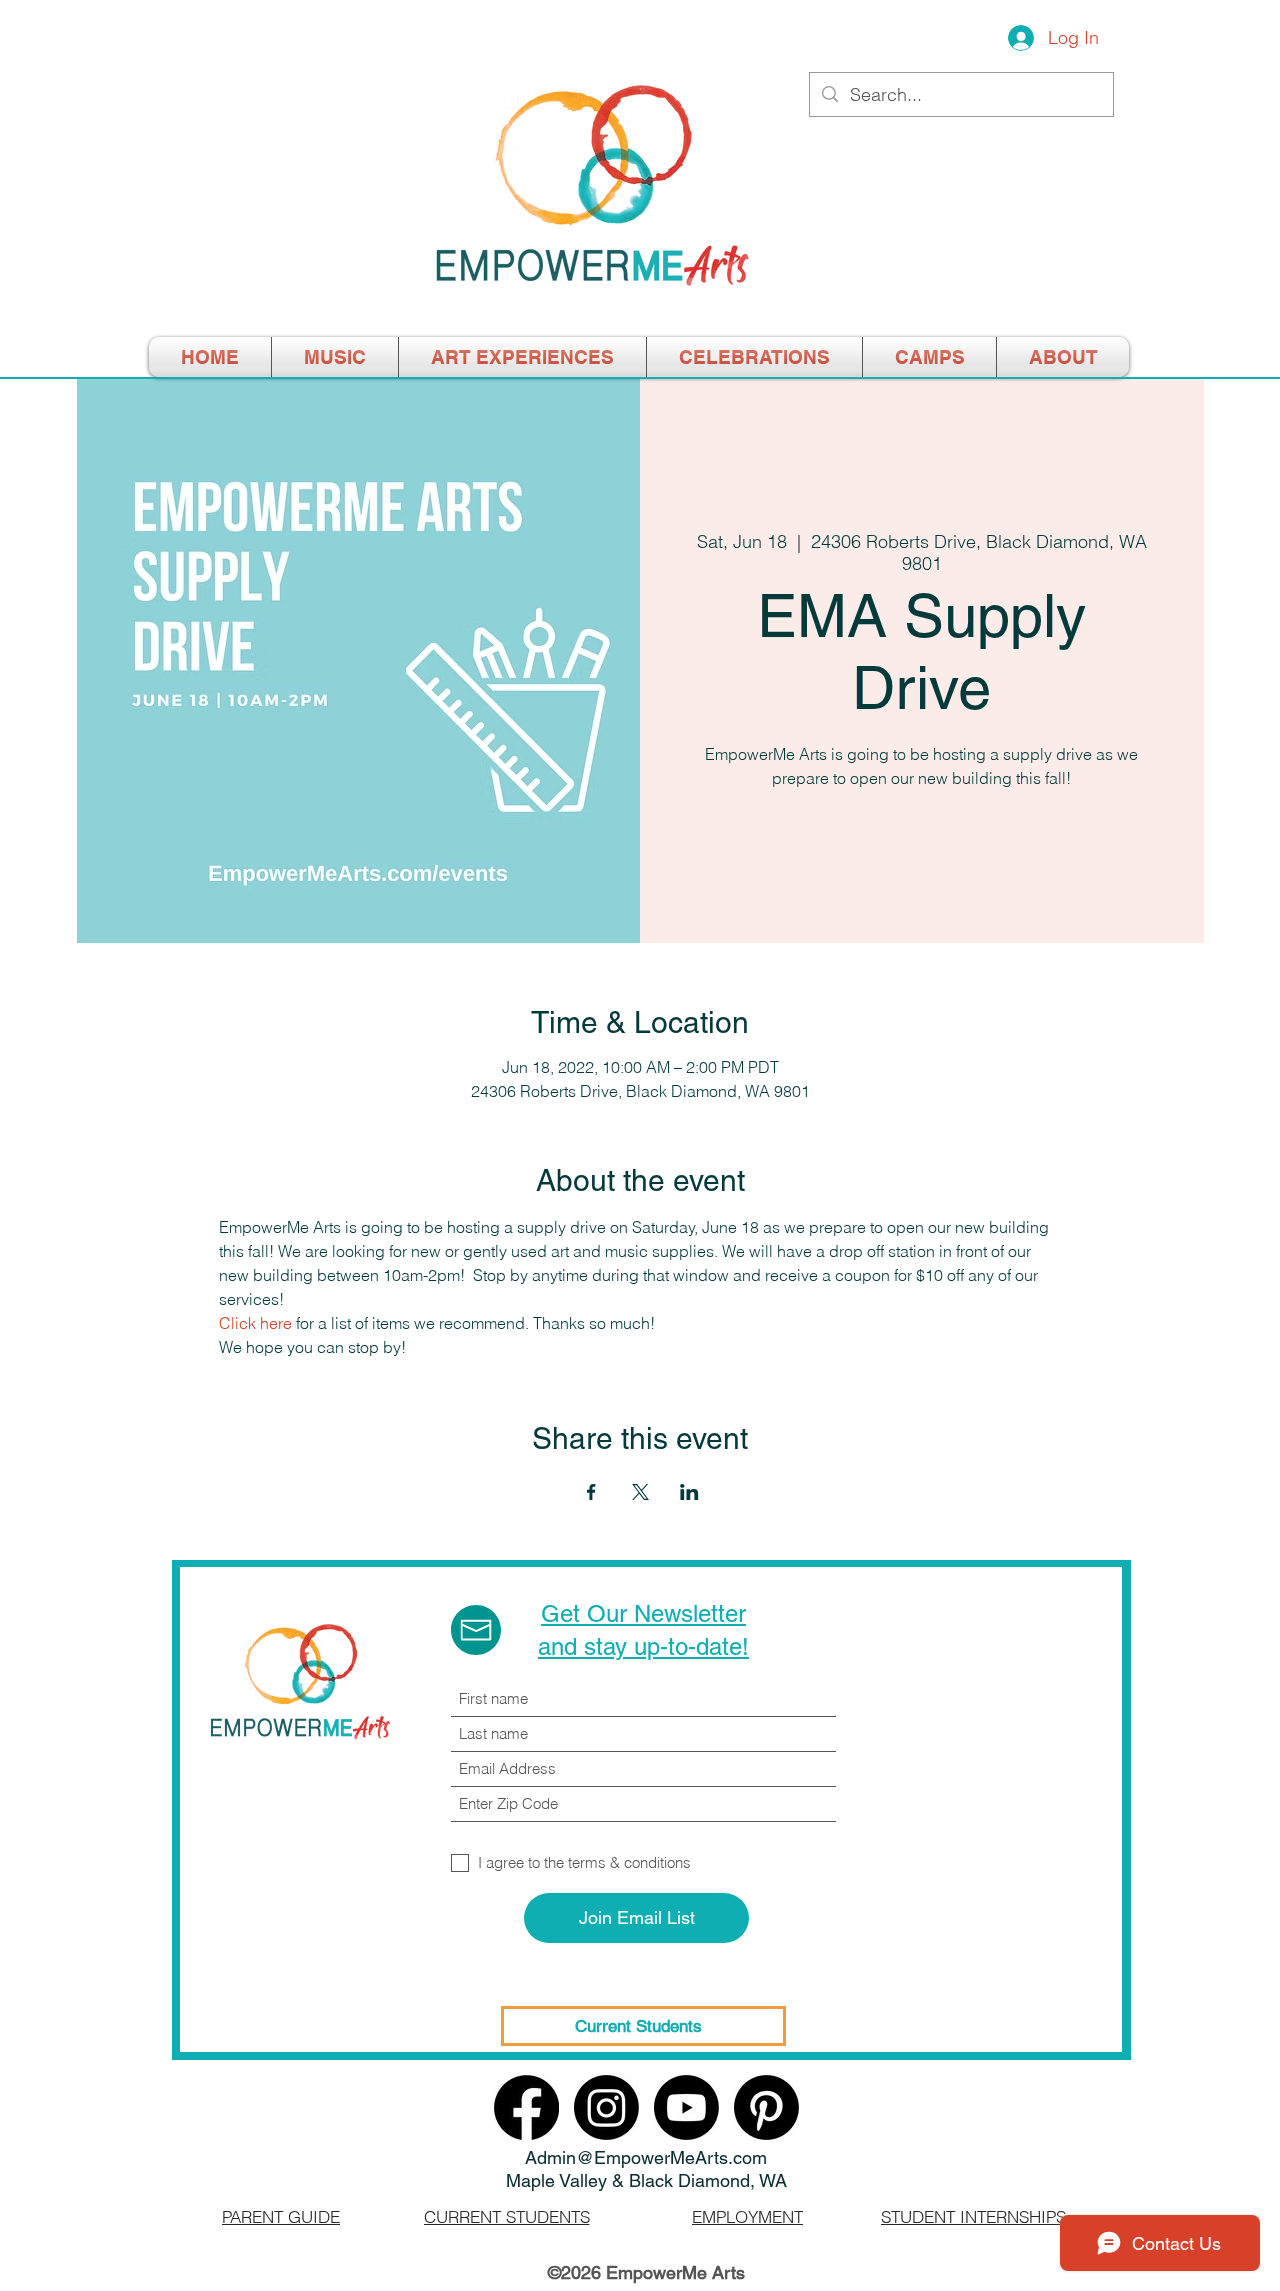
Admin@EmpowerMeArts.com (646, 2157)
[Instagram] (606, 2107)
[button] (929, 357)
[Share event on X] (640, 1492)
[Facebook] (526, 2107)
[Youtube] (686, 2107)
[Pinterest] (766, 2107)
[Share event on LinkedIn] (689, 1492)
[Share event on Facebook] (591, 1492)
